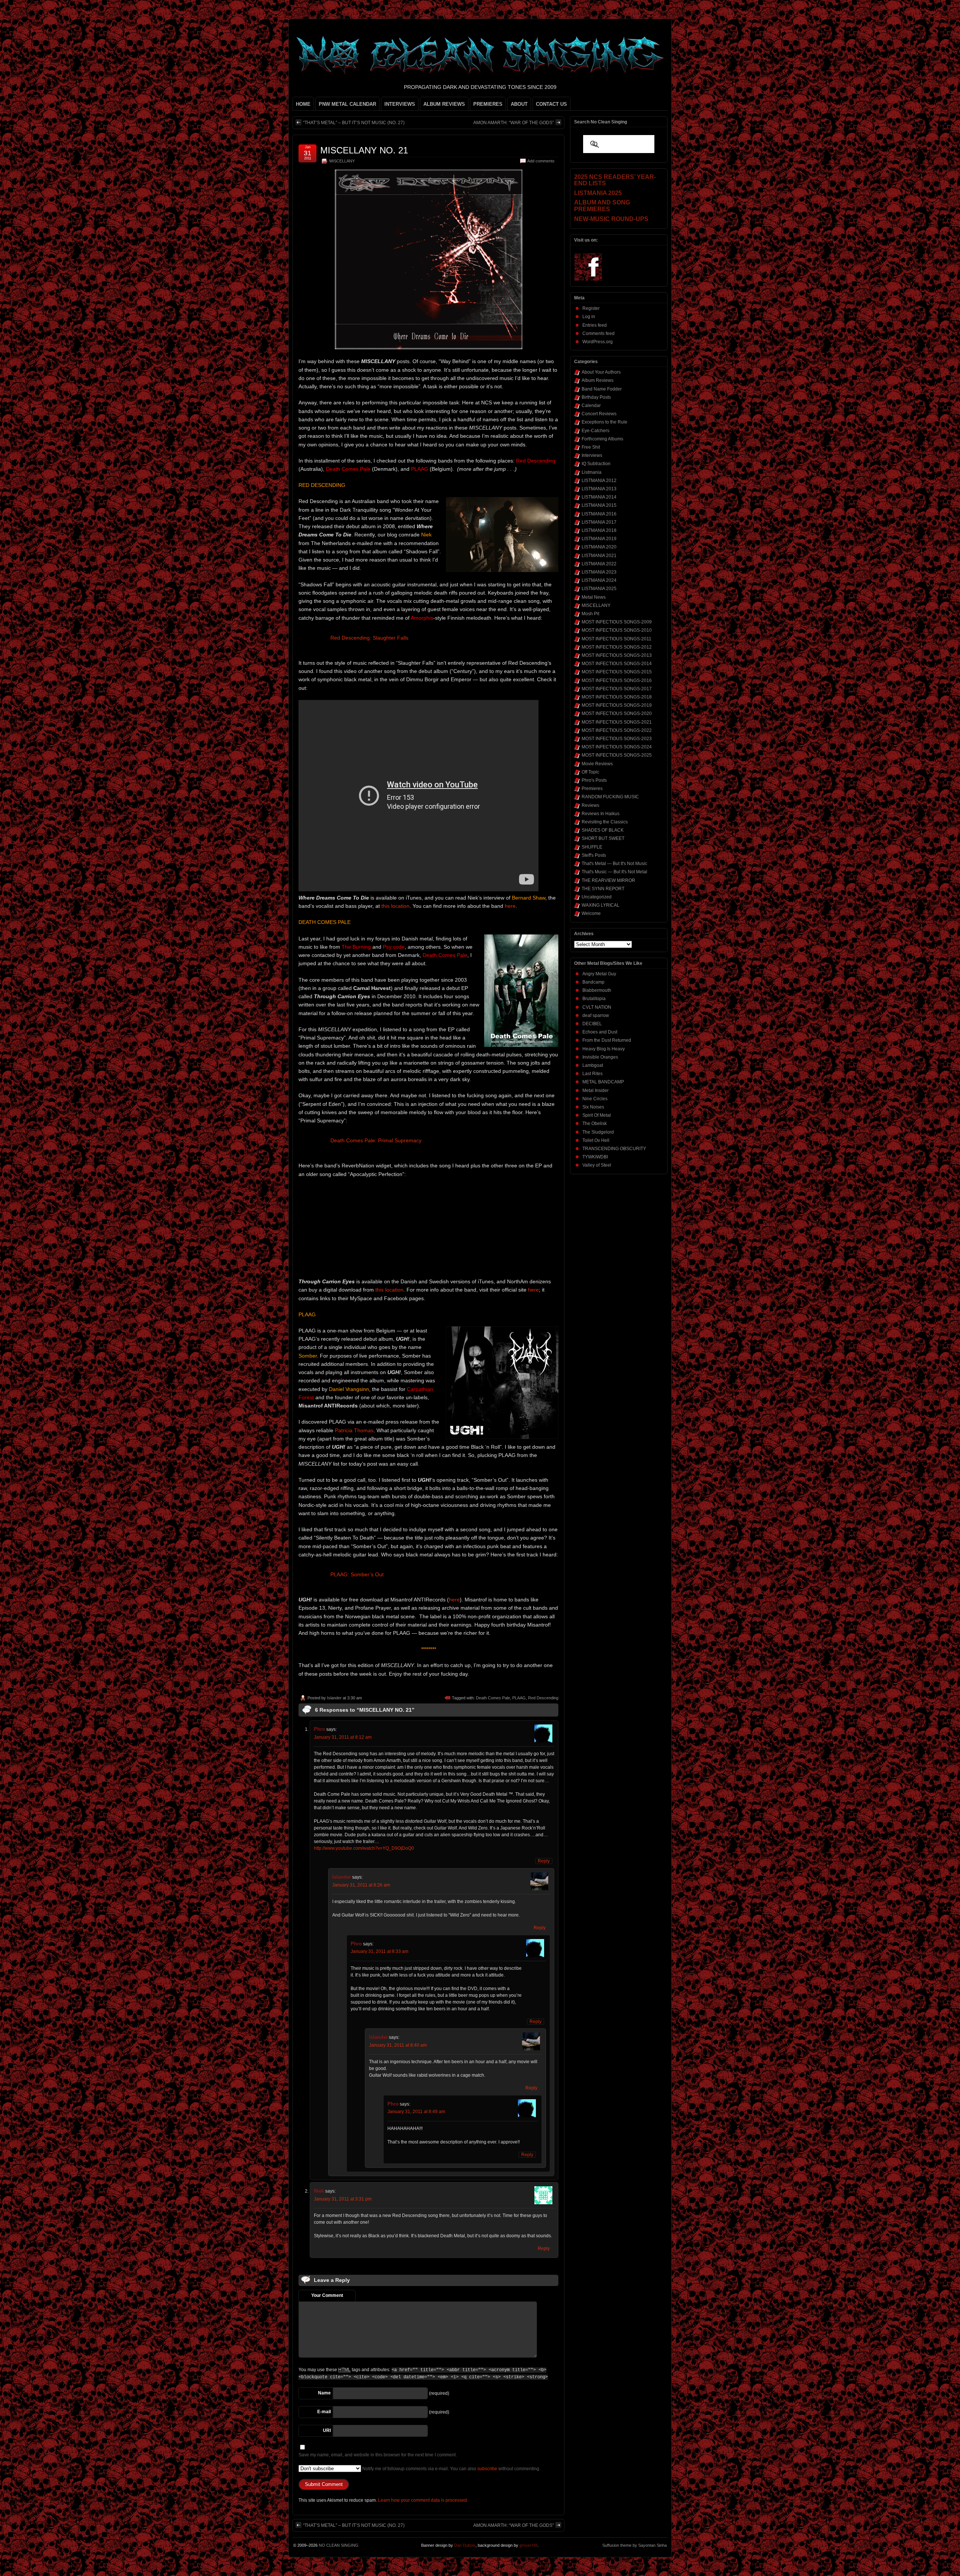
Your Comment (327, 2295)
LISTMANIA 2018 (599, 530)
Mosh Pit (590, 614)
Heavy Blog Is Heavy (604, 1049)
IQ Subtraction (596, 464)
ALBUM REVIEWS (444, 104)
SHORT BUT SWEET (603, 838)
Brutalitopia (594, 999)
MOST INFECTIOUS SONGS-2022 (617, 730)
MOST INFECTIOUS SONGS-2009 (617, 622)
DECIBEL (592, 1024)
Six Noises (593, 1107)
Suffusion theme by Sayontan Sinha (634, 2545)
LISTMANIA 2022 (599, 564)
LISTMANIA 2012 (599, 481)
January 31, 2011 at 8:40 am (398, 2045)
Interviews (592, 455)
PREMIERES (488, 104)
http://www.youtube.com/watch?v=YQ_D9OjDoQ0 (364, 1848)
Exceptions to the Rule (604, 422)
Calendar (591, 406)
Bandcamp (593, 982)
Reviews (590, 805)
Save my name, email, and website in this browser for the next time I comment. (378, 2455)
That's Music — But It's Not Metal (614, 872)
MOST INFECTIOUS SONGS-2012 (617, 647)
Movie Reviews (597, 764)
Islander (334, 1698)
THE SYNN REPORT (603, 889)
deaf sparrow (596, 1015)
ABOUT (519, 104)
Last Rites (592, 1074)
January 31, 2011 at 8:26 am (361, 1885)
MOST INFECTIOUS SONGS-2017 (617, 689)
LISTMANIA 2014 (599, 497)
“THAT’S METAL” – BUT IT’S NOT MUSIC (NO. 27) (354, 123)
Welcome (591, 913)
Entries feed (595, 325)
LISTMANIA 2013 (599, 489)
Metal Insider (595, 1090)
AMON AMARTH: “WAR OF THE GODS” (514, 123)
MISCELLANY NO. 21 (364, 150)
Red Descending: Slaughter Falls (369, 638)
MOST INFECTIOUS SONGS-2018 (617, 697)
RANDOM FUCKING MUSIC (610, 797)
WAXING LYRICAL (601, 905)
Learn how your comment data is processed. (423, 2500)
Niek (319, 2191)
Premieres (592, 789)
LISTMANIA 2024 (599, 580)
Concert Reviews (599, 414)
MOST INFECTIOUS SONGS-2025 (617, 755)
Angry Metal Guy (599, 974)
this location (395, 906)
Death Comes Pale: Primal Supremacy (376, 1140)
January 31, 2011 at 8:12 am (343, 1737)
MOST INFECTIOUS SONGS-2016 (617, 680)
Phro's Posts (594, 780)
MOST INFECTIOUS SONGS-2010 (617, 630)
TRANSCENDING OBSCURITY (614, 1149)
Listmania (592, 472)
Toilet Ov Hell (596, 1140)
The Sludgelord (598, 1132)
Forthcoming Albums (602, 439)
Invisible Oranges (600, 1057)
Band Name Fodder (602, 389)
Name (324, 2393)
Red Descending (543, 1698)
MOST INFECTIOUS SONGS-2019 (617, 705)
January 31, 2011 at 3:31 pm (343, 2199)
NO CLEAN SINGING (339, 2545)
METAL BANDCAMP (603, 1082)
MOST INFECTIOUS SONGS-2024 (617, 747)
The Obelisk (595, 1124)
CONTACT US (551, 104)
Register (591, 308)
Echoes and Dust (600, 1032)
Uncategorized (597, 897)
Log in (589, 317)
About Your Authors (601, 372)
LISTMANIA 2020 (599, 547)
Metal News (594, 597)
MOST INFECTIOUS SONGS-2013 (617, 655)
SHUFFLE (592, 847)
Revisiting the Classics (605, 822)
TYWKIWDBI (595, 1157)
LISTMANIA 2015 (599, 505)
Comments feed (598, 333)
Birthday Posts (596, 397)
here (510, 906)
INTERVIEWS (400, 104)
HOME (303, 104)
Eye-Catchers (595, 431)
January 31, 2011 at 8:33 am (379, 1951)
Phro (319, 1729)
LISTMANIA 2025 (599, 589)
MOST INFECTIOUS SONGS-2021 (617, 722)
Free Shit (591, 447)
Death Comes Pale (493, 1698)
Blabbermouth (597, 990)
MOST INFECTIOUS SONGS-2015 (617, 672)
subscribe (487, 2469)
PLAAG (519, 1698)
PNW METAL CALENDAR (347, 104)
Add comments (541, 161)
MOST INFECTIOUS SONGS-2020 (617, 713)
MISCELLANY (342, 161)
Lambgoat (593, 1065)
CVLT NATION (597, 1007)
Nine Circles (595, 1099)
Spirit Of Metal (597, 1115)
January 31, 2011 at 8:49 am (416, 2112)
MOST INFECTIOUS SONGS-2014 (617, 664)
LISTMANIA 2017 (599, 522)
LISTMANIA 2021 (599, 556)
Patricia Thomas (354, 1430)
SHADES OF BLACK (603, 830)
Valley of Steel (597, 1165)
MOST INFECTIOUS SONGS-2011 (616, 639)
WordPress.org (598, 342)
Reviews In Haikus (601, 814)
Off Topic (590, 772)
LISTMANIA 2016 (599, 514)
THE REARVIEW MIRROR (608, 880)
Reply (544, 1861)
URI (327, 2430)
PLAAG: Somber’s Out (357, 1574)
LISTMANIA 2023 (599, 572)
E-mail (324, 2412)
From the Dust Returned (607, 1040)
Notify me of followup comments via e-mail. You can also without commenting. (451, 2469)
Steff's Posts (594, 855)
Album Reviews (598, 380)
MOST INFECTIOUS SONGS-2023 (617, 739)
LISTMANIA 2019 (599, 539)
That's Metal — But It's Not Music (614, 864)
